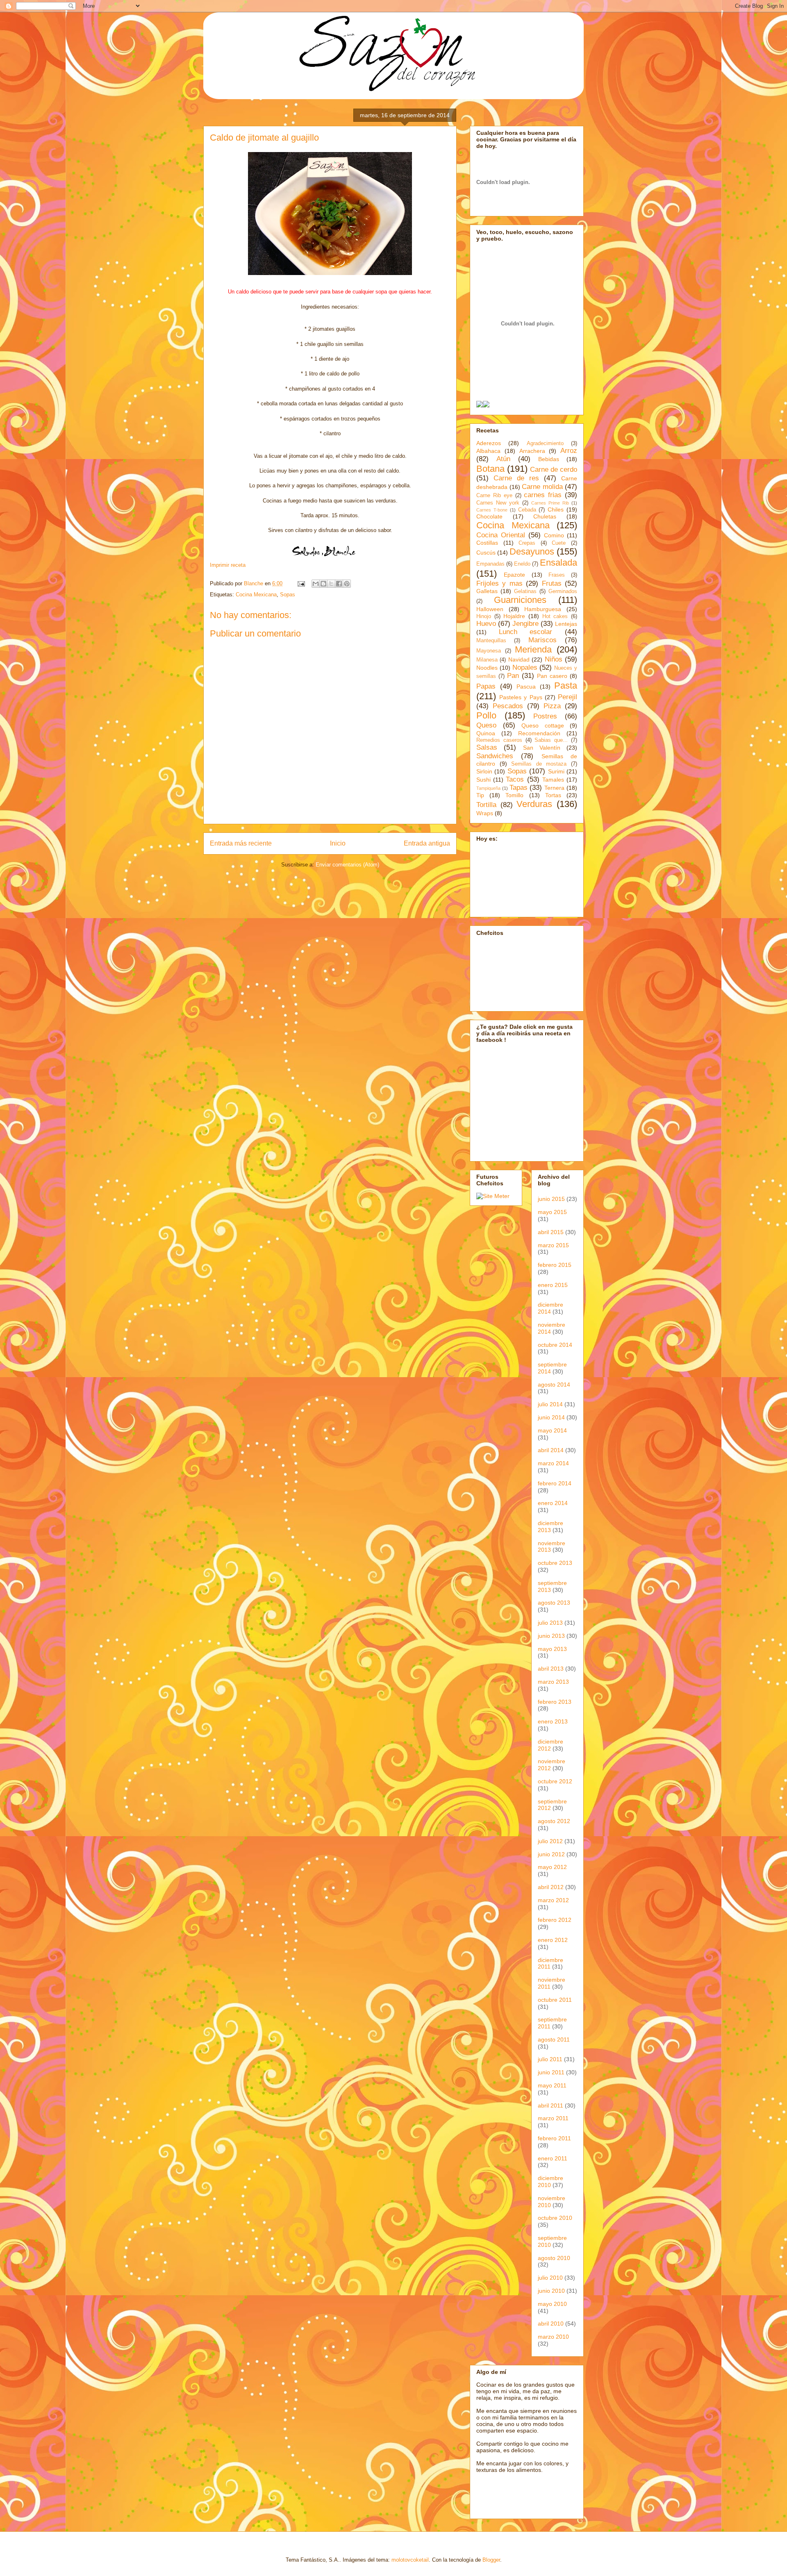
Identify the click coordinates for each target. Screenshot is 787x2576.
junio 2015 (551, 1199)
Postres (545, 716)
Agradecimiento (545, 443)
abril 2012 (551, 1887)
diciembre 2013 (550, 1527)
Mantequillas (491, 641)
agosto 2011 (554, 2039)
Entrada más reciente (241, 843)
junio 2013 (551, 1636)
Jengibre (525, 624)
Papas (486, 686)
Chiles (556, 509)
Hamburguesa (543, 609)
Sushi (483, 780)
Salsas (487, 747)
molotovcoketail (410, 2560)
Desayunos (532, 551)
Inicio (338, 843)
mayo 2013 (552, 1649)
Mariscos (542, 640)
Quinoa (486, 733)
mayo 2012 (552, 1867)
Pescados (508, 706)
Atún (503, 459)
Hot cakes (555, 616)
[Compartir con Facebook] (339, 584)
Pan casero (552, 676)
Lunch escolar (526, 632)
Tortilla (486, 805)
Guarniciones (520, 600)
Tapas (519, 788)
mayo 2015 (552, 1212)
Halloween (490, 609)
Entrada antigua (427, 843)
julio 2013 (550, 1623)
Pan (513, 676)
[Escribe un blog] (323, 584)
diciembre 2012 (550, 1745)
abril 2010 (551, 2324)
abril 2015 (551, 1232)
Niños (554, 659)
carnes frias (543, 495)
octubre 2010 (555, 2218)
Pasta (566, 685)
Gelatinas (525, 591)
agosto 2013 (554, 1603)
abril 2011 (550, 2105)
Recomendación (539, 733)
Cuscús (486, 552)
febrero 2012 (555, 1920)
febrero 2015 (555, 1265)
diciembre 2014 (550, 1308)
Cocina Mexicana (256, 595)
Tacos (515, 779)
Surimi (556, 771)
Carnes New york (498, 503)
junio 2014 (551, 1417)
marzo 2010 (553, 2337)
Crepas (527, 543)
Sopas (288, 595)
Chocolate (489, 516)
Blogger (491, 2560)
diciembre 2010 (550, 2182)
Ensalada (558, 563)
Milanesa (487, 660)
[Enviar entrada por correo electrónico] (301, 583)
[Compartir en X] (331, 584)
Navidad (519, 659)
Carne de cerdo (554, 470)
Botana (490, 469)
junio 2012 (551, 1854)
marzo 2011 (553, 2118)
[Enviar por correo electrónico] (316, 584)
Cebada (527, 510)
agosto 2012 (554, 1821)
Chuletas (545, 516)
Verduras (534, 804)
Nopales (525, 667)
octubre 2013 (555, 1563)
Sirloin (484, 771)
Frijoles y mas (499, 583)
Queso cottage (543, 725)
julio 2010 (550, 2278)
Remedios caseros (499, 740)
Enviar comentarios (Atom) (347, 865)
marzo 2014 (553, 1463)
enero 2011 (553, 2158)
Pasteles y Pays (521, 697)
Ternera (554, 788)
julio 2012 (550, 1841)
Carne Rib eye (494, 496)
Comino (554, 535)
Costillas (487, 543)
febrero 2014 (555, 1483)
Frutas (552, 583)
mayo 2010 (552, 2304)
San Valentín (542, 748)
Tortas (553, 795)
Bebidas (549, 459)
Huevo (486, 624)
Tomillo (514, 795)
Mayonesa (489, 651)
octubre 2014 (555, 1345)
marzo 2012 (553, 1900)
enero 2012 (553, 1940)
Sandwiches (495, 756)
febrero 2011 (554, 2138)
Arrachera (532, 451)
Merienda (533, 649)
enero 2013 (553, 1721)
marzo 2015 (553, 1245)
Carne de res (516, 478)
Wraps (485, 813)
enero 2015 (553, 1285)
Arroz (569, 451)
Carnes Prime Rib (550, 503)
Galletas (487, 591)
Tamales (553, 780)
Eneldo (522, 564)
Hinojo (484, 616)
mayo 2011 (552, 2085)
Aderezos (489, 443)
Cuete (559, 543)
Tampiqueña (488, 788)
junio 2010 (551, 2291)
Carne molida (542, 487)
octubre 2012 (555, 1781)
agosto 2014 (554, 1385)
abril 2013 (551, 1669)
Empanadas (490, 564)
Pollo (486, 715)
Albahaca (488, 451)
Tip (480, 795)
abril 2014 (551, 1450)
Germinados (563, 591)
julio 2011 (550, 2059)
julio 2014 (550, 1404)
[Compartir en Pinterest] (347, 584)
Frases (557, 575)
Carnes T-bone (492, 510)
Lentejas (566, 624)
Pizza (552, 706)
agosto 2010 (554, 2258)
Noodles (487, 668)
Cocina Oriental (501, 535)
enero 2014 (553, 1503)
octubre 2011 (555, 2000)
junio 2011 (551, 2072)
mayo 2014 (552, 1430)
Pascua (526, 687)
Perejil (568, 697)
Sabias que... (551, 740)
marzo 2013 (553, 1682)
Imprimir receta (228, 565)
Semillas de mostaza (539, 764)
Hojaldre (514, 616)
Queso (486, 725)
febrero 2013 (555, 1702)
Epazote (514, 575)
